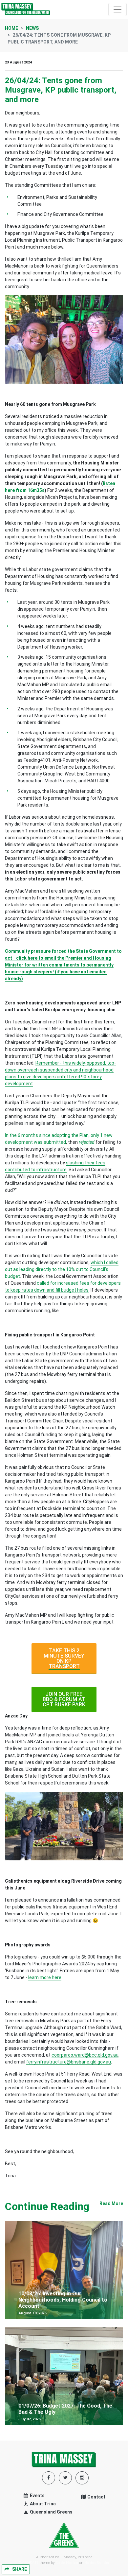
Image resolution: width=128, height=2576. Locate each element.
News (32, 28)
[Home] (26, 9)
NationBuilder (97, 2563)
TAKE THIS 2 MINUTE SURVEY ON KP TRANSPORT (64, 1658)
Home (11, 28)
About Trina (42, 2504)
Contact (96, 2497)
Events (37, 2496)
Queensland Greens (51, 2512)
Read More (111, 2203)
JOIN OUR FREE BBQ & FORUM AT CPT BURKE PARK (64, 1699)
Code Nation (67, 2563)
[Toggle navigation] (117, 9)
